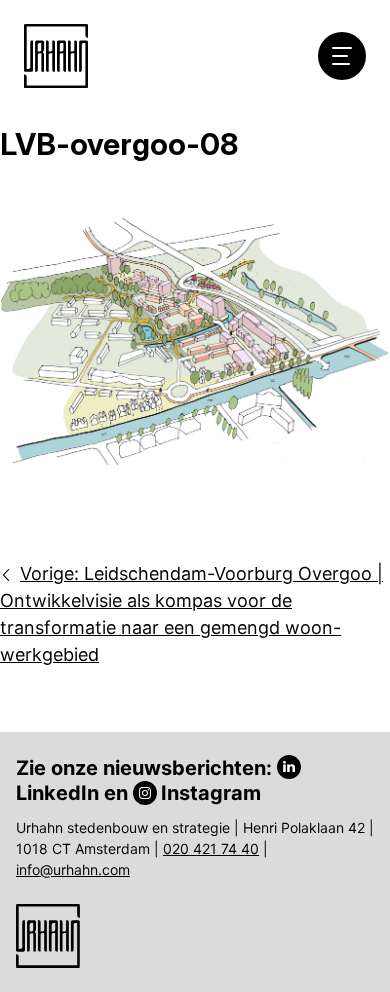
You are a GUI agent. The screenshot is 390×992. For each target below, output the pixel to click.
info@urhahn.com (73, 869)
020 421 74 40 (211, 848)
